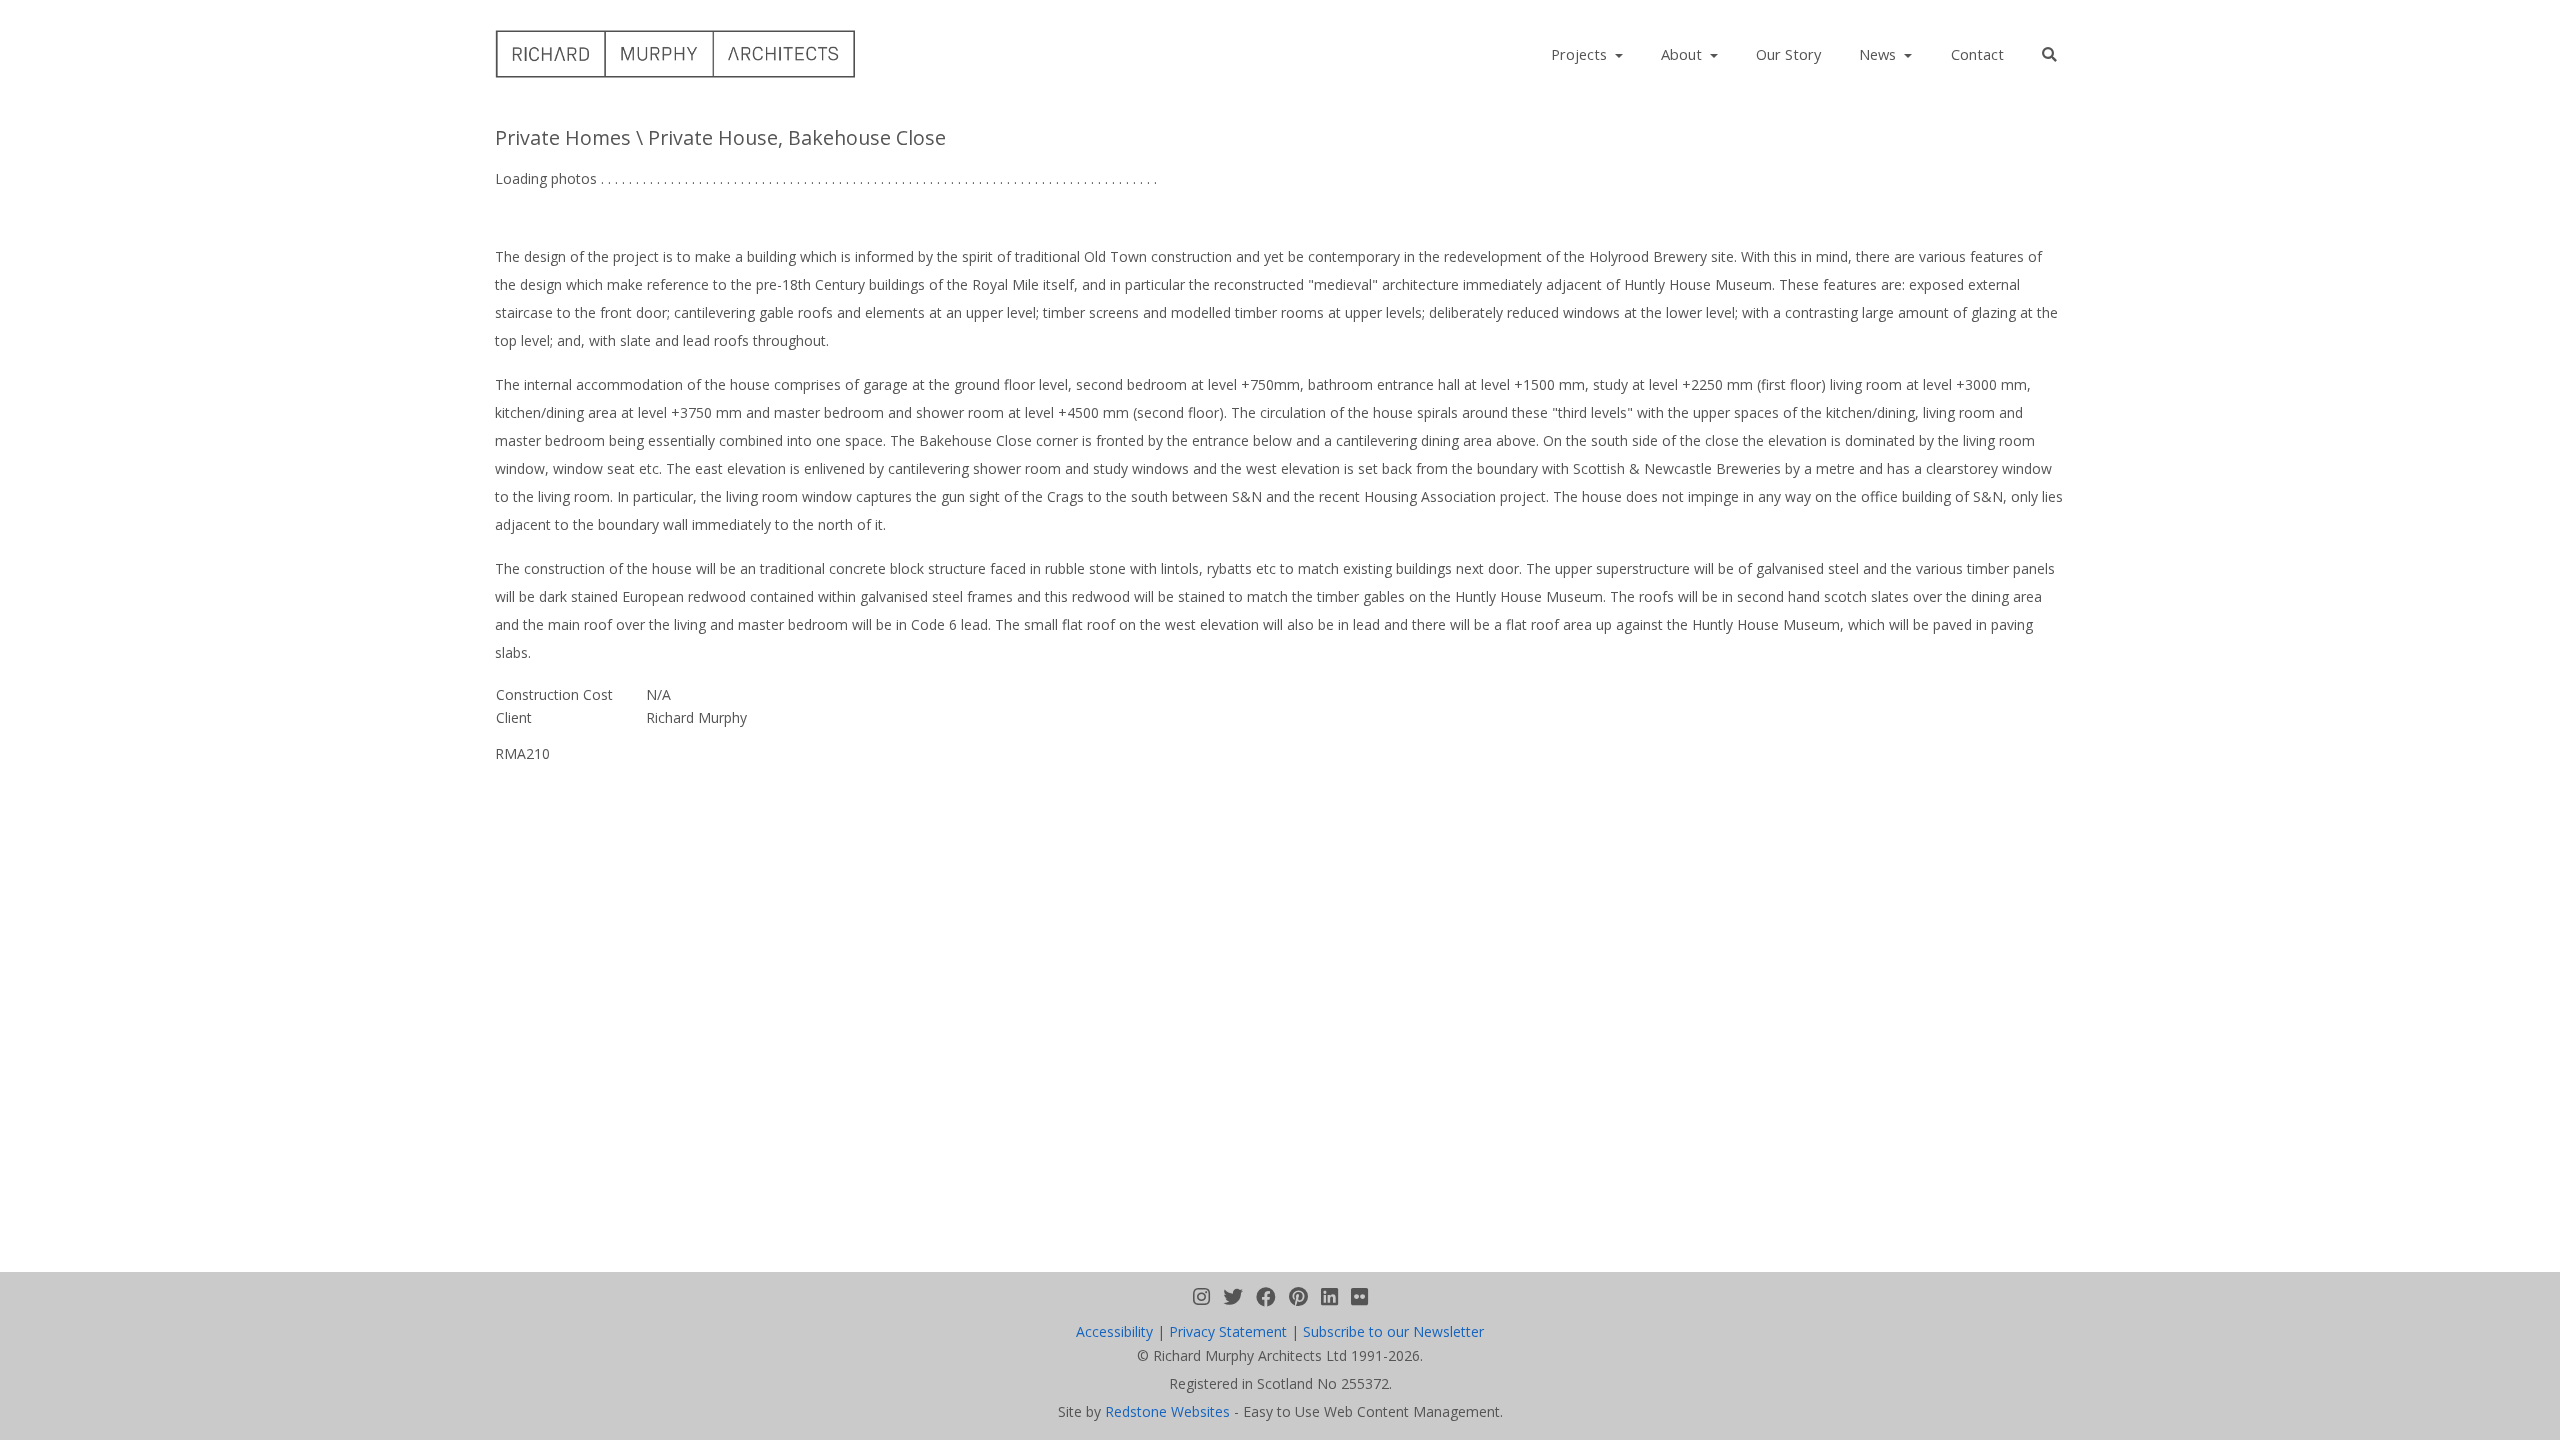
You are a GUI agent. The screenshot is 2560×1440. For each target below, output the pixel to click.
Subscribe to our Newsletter (1393, 1331)
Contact (1977, 54)
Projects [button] (1581, 54)
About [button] (1683, 54)
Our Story (1788, 54)
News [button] (1879, 54)
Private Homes (563, 137)
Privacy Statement (1228, 1331)
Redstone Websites (1167, 1411)
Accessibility (1114, 1331)
